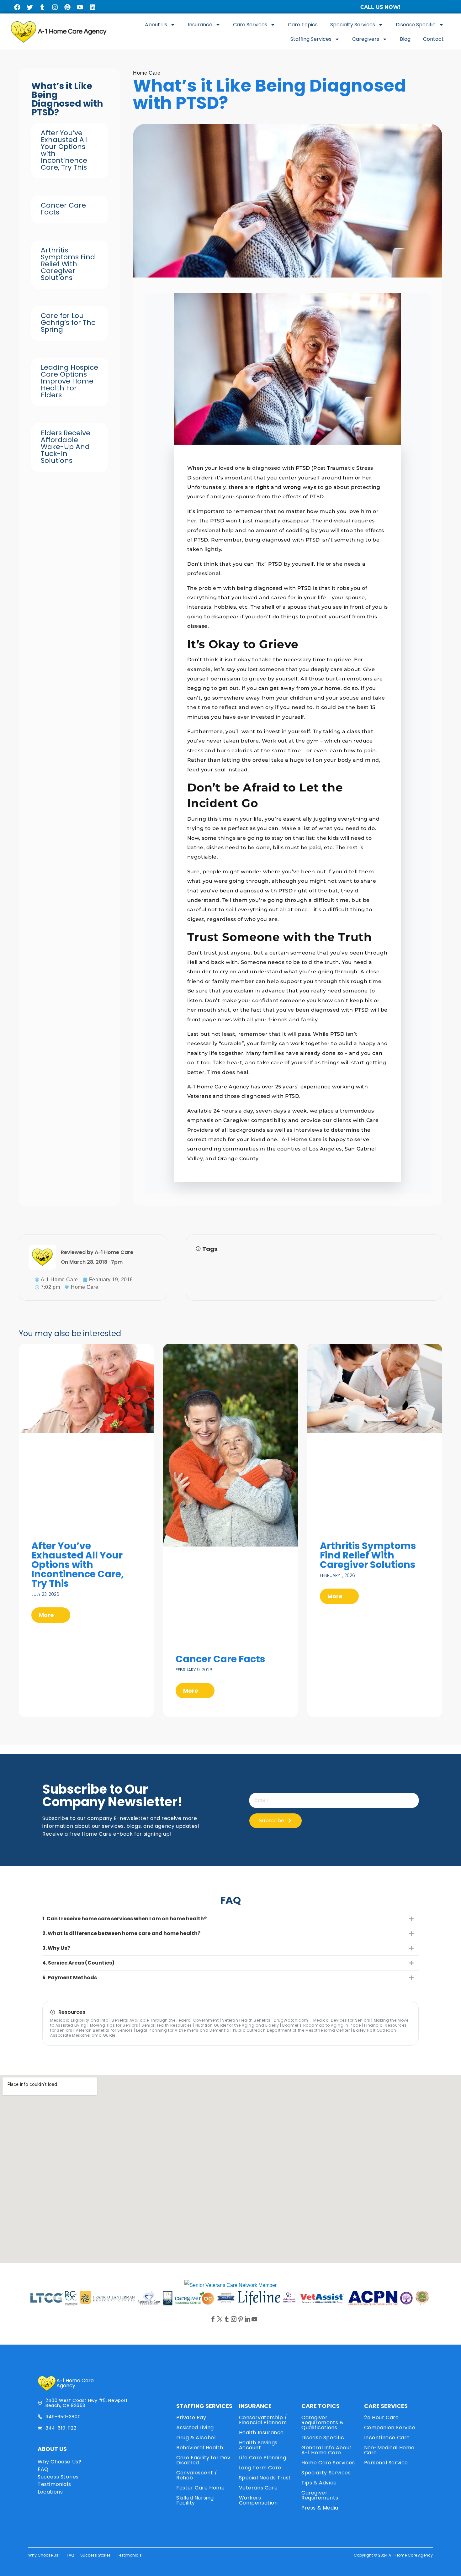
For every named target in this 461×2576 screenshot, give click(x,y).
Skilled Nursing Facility (195, 2500)
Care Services (250, 25)
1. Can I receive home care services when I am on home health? (125, 1919)
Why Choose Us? (59, 2462)
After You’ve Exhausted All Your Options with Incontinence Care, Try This (64, 150)
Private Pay (191, 2417)
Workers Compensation (258, 2500)
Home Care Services (328, 2463)
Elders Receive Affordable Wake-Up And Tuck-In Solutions (66, 447)
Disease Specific (416, 25)
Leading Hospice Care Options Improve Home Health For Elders (69, 381)
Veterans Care (258, 2488)
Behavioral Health (200, 2448)
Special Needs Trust (265, 2478)
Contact (433, 39)
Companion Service (390, 2428)
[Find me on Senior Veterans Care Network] (230, 2285)
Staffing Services (311, 39)
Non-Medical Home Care (389, 2450)
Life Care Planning (263, 2458)
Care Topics (303, 25)
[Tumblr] (42, 7)
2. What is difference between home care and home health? (121, 1933)
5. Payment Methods (70, 1978)
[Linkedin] (93, 7)
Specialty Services (353, 25)
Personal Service (386, 2463)
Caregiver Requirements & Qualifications (322, 2423)
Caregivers (366, 39)
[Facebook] (17, 7)
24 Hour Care (382, 2417)
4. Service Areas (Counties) (78, 1963)
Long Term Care (260, 2468)
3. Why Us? (56, 1948)
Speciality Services (326, 2473)
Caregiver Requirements (320, 2495)
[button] (230, 1919)
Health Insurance (262, 2433)
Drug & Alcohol (196, 2438)
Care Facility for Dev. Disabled (204, 2460)
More (47, 1615)
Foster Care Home (201, 2488)
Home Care (147, 73)
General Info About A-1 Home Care (327, 2450)
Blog (405, 39)
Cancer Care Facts (63, 209)
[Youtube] (80, 7)
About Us (156, 25)
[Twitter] (30, 7)
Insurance (200, 25)
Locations (50, 2492)
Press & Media (320, 2508)
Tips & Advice (319, 2483)
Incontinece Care (387, 2438)
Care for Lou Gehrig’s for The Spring (68, 323)
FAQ (43, 2469)
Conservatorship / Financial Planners (263, 2420)
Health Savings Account (258, 2445)
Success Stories (58, 2477)
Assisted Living (195, 2428)
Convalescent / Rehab (197, 2475)
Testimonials (54, 2484)
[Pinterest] (67, 7)
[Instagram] (55, 7)
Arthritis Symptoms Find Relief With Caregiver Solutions (68, 264)
